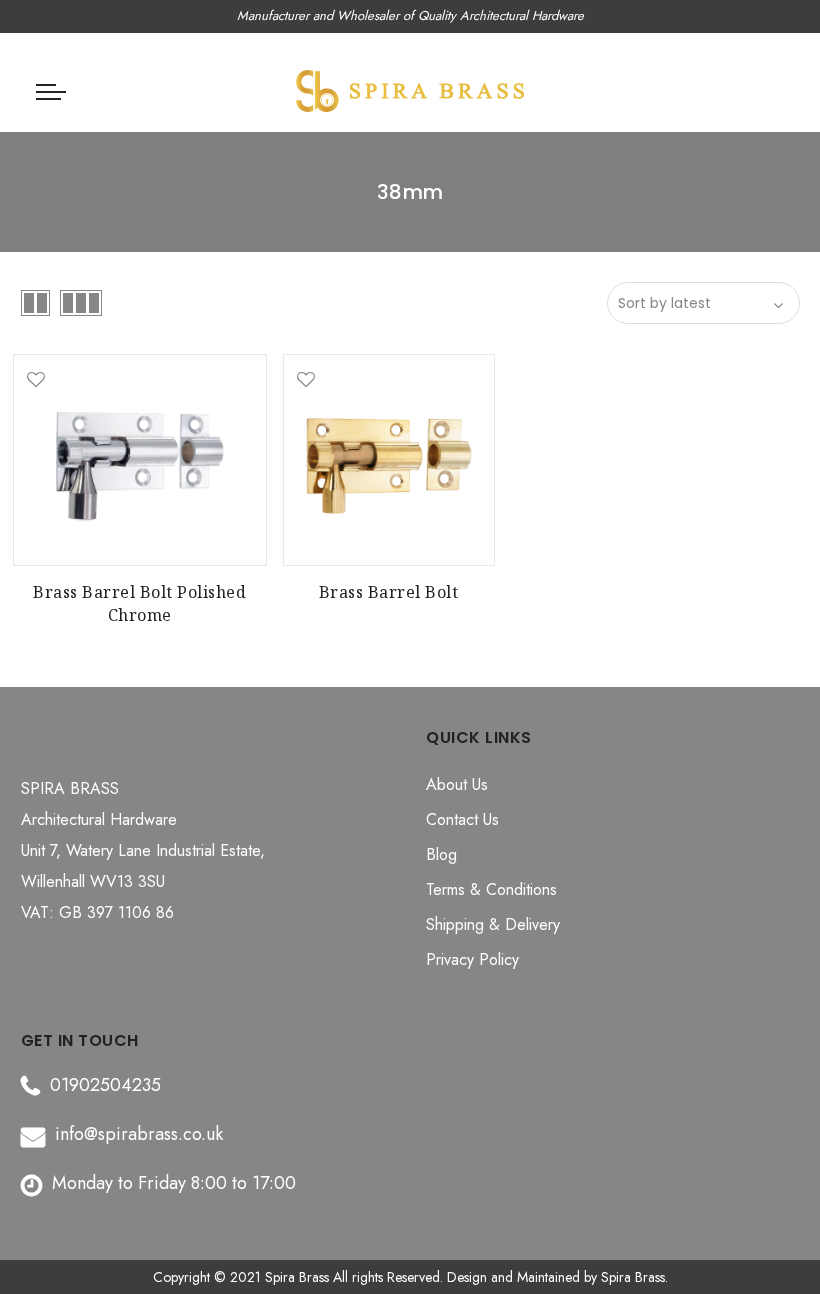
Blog (441, 854)
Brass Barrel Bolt (389, 592)
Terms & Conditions (491, 889)
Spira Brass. (634, 1277)
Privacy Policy (472, 959)
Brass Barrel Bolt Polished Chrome (139, 603)
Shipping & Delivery (493, 924)
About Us (457, 784)
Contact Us (462, 819)
